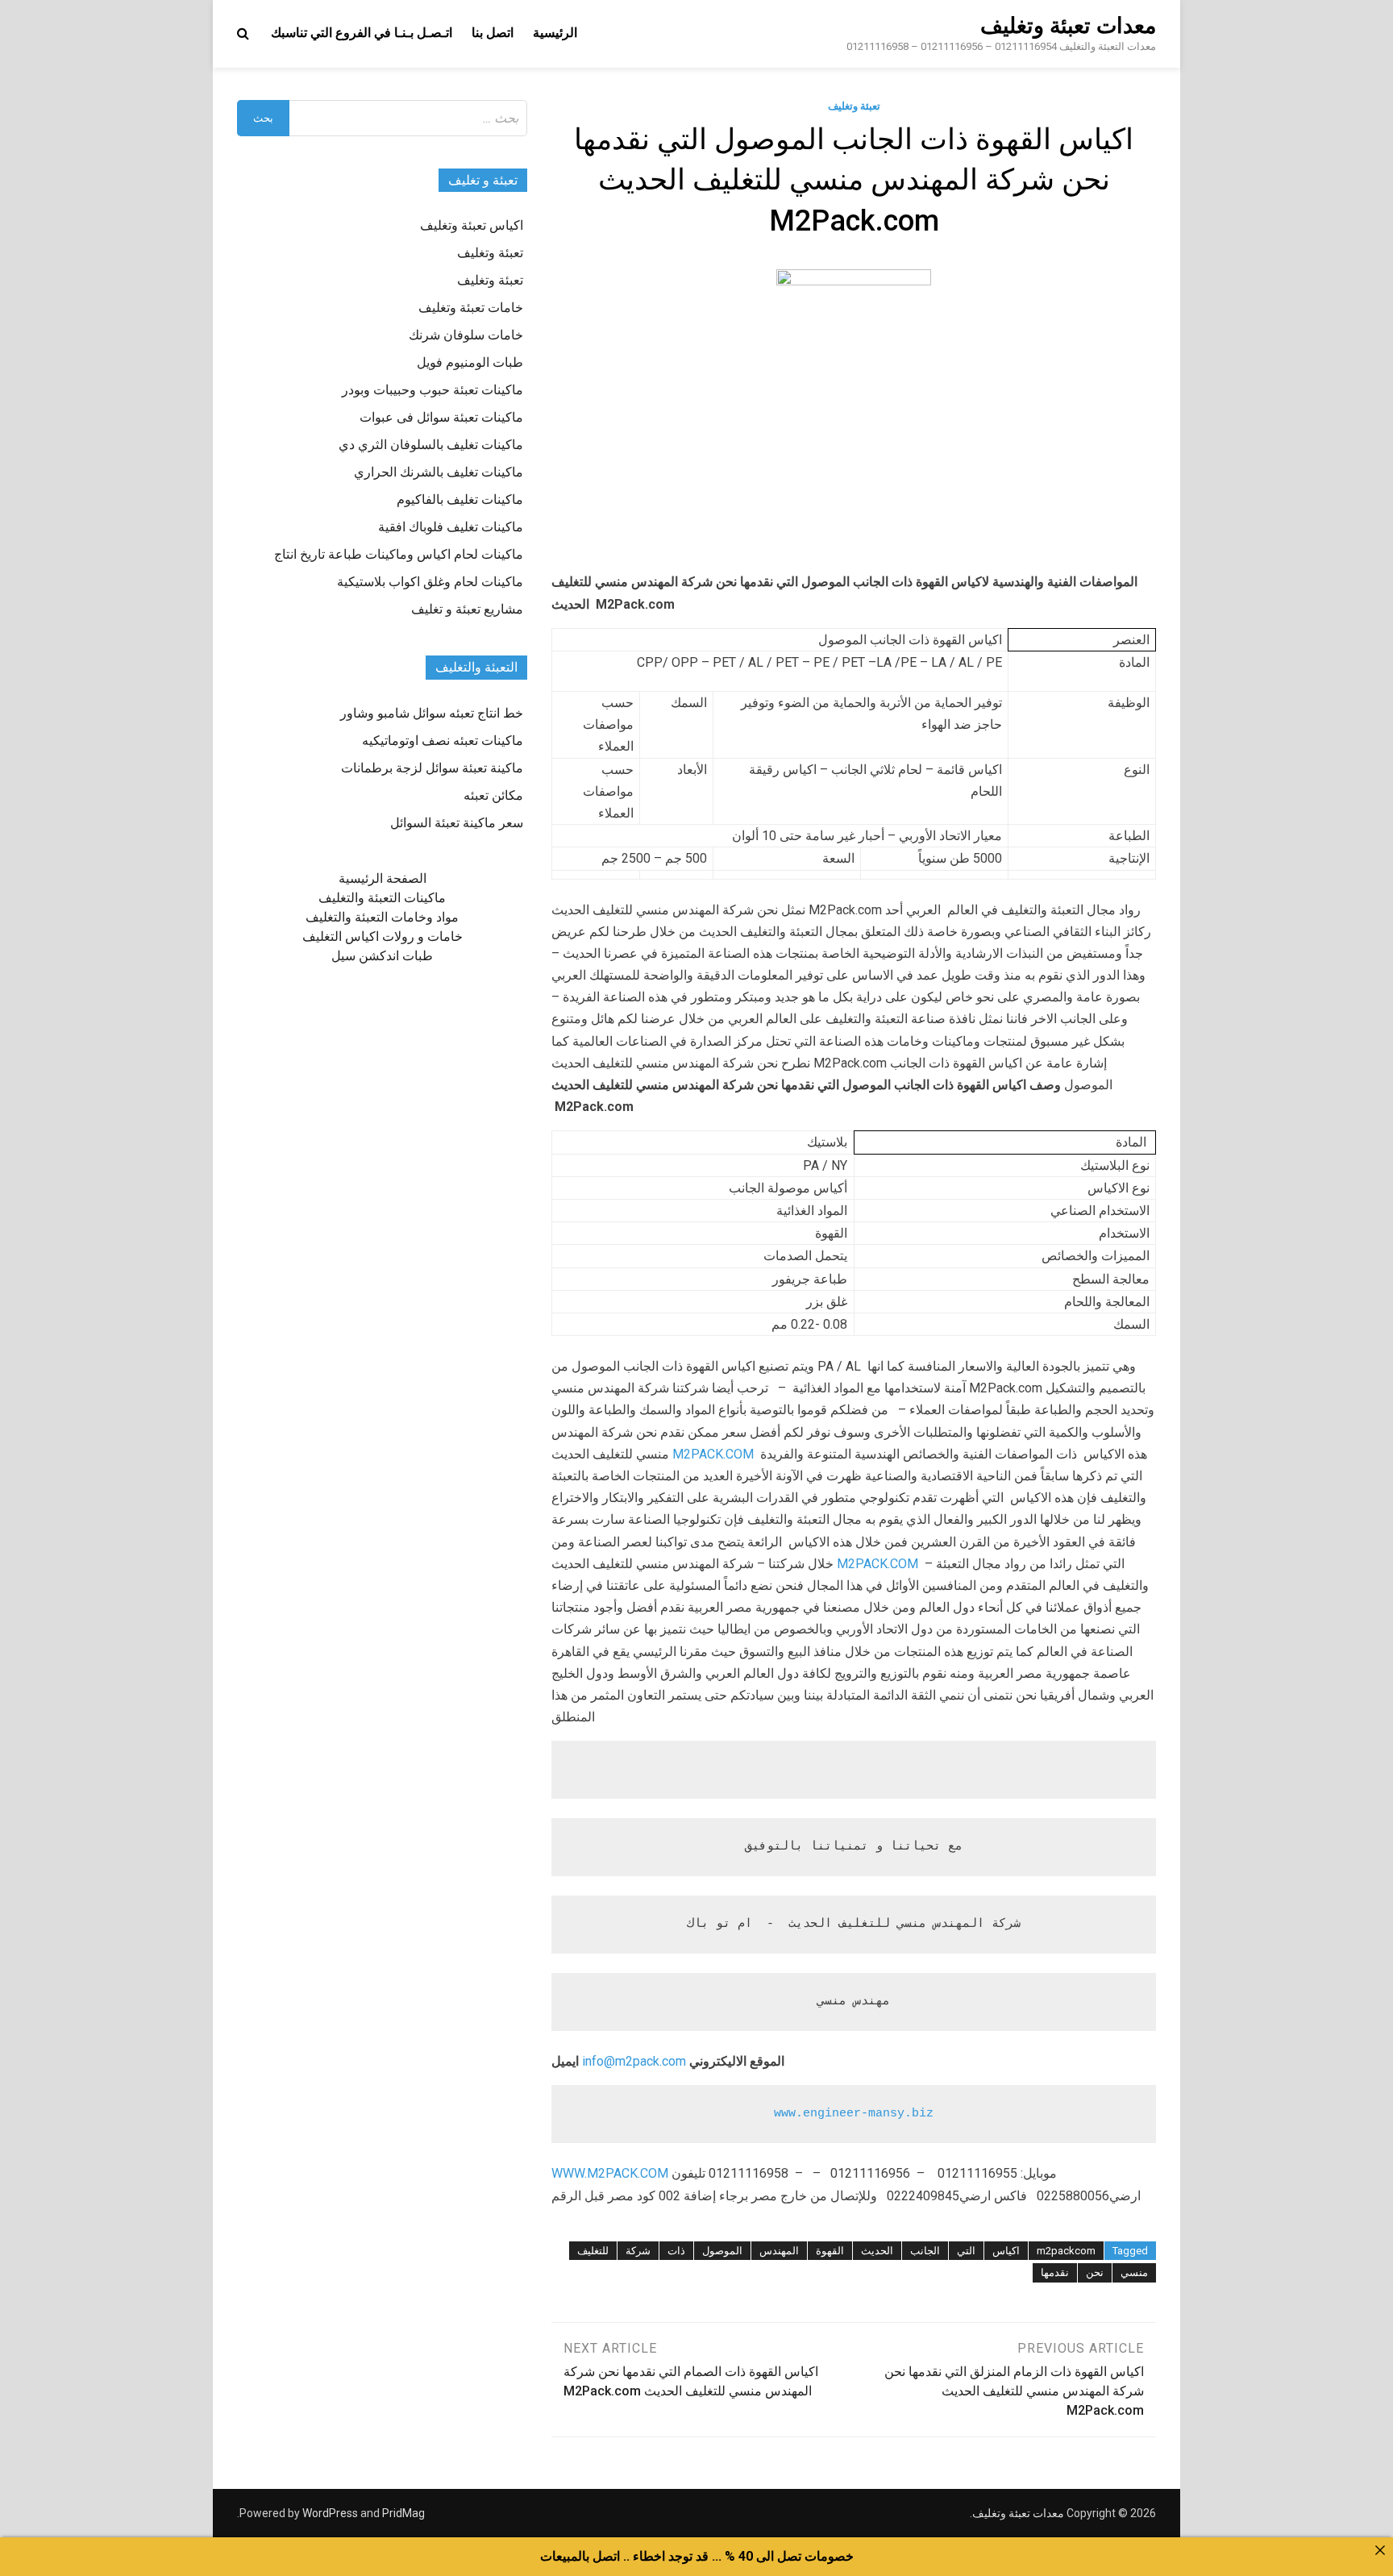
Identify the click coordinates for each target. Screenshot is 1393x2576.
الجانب (925, 2251)
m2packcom (1066, 2251)
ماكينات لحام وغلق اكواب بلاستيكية (430, 582)
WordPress (330, 2513)
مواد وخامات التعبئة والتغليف (382, 917)
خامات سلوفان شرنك (466, 335)
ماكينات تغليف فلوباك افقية (451, 527)
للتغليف (593, 2251)
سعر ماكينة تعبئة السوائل (457, 823)
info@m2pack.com (634, 2061)
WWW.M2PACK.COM (610, 2173)
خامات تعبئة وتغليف (471, 308)
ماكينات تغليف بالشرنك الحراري (439, 472)
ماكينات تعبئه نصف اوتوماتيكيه (443, 741)
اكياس (1006, 2251)
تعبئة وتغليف (854, 106)
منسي (1134, 2272)
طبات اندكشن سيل (382, 956)
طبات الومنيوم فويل (470, 362)
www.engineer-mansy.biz (854, 2114)
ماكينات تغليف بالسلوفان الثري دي (431, 445)
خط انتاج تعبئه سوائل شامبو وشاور (432, 713)
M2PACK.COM (713, 1454)
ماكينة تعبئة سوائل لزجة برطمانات (432, 768)
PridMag (403, 2513)
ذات (676, 2251)
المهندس (779, 2251)
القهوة (830, 2251)
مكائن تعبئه (493, 795)
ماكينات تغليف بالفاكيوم (460, 499)
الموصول (722, 2251)
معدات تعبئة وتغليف (1068, 26)
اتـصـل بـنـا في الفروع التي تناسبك (362, 33)
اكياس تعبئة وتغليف (472, 225)
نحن (1095, 2272)
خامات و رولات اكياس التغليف (383, 936)
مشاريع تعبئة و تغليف (467, 609)
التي (966, 2251)
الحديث (877, 2251)
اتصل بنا (493, 33)
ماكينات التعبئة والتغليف (382, 898)
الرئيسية (555, 33)
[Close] (1380, 2550)
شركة (638, 2251)
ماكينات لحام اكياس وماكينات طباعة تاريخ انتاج (399, 554)
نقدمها (1055, 2272)
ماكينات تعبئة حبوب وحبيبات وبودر (432, 390)
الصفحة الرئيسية (383, 878)
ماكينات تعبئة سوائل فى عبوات (441, 417)
